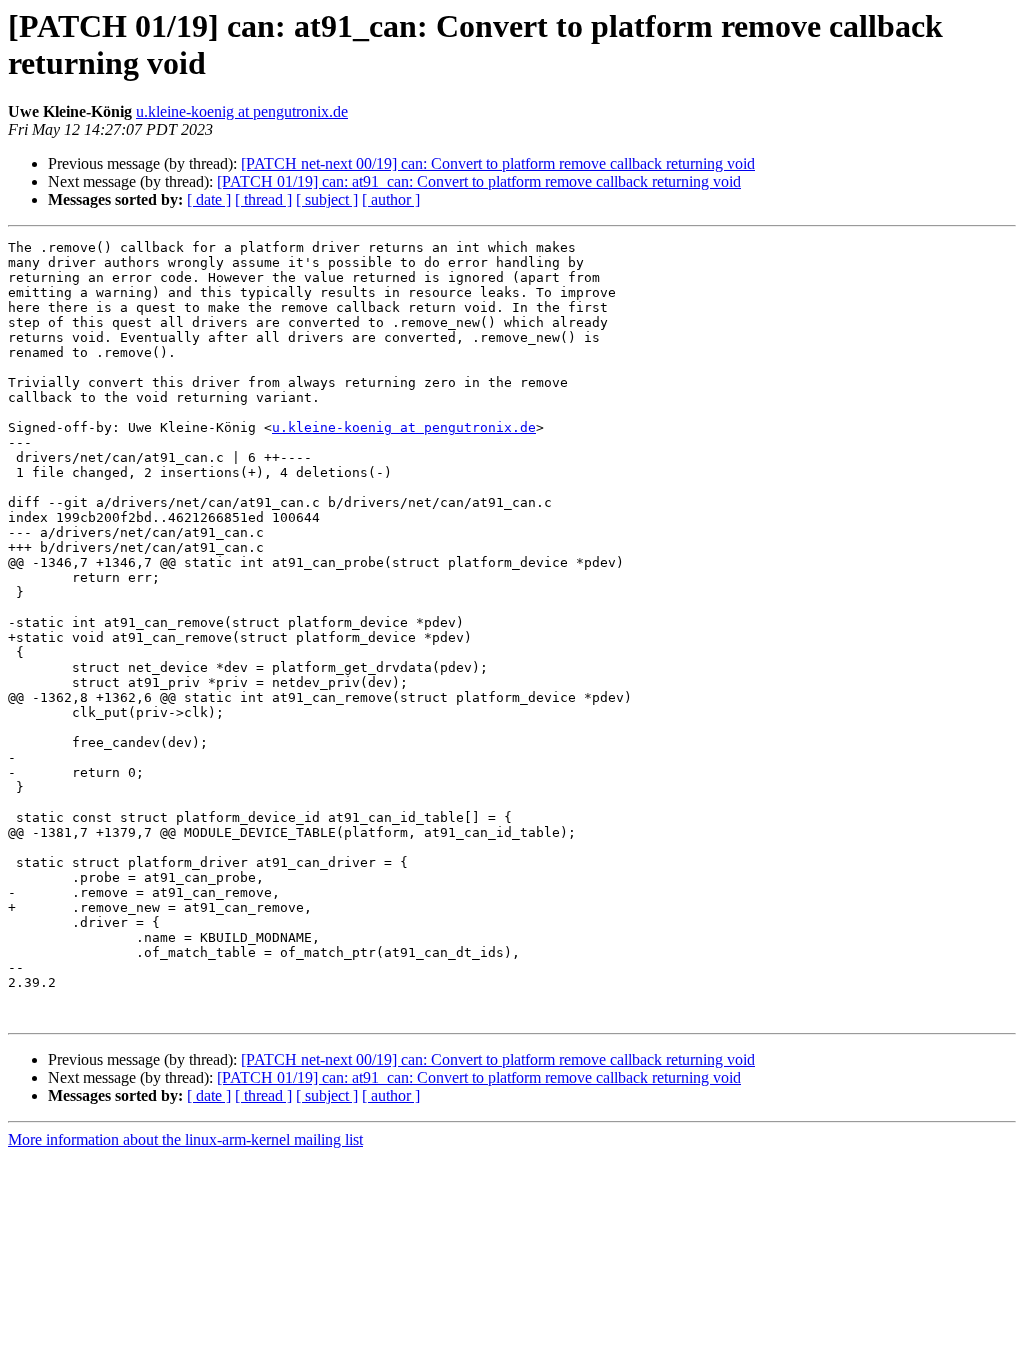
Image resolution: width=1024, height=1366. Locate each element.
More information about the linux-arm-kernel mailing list (185, 1139)
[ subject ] (327, 199)
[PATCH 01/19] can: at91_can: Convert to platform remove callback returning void (479, 181)
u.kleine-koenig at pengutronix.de (242, 111)
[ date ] (209, 199)
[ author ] (391, 199)
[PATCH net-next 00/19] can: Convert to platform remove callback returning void (498, 163)
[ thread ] (263, 199)
